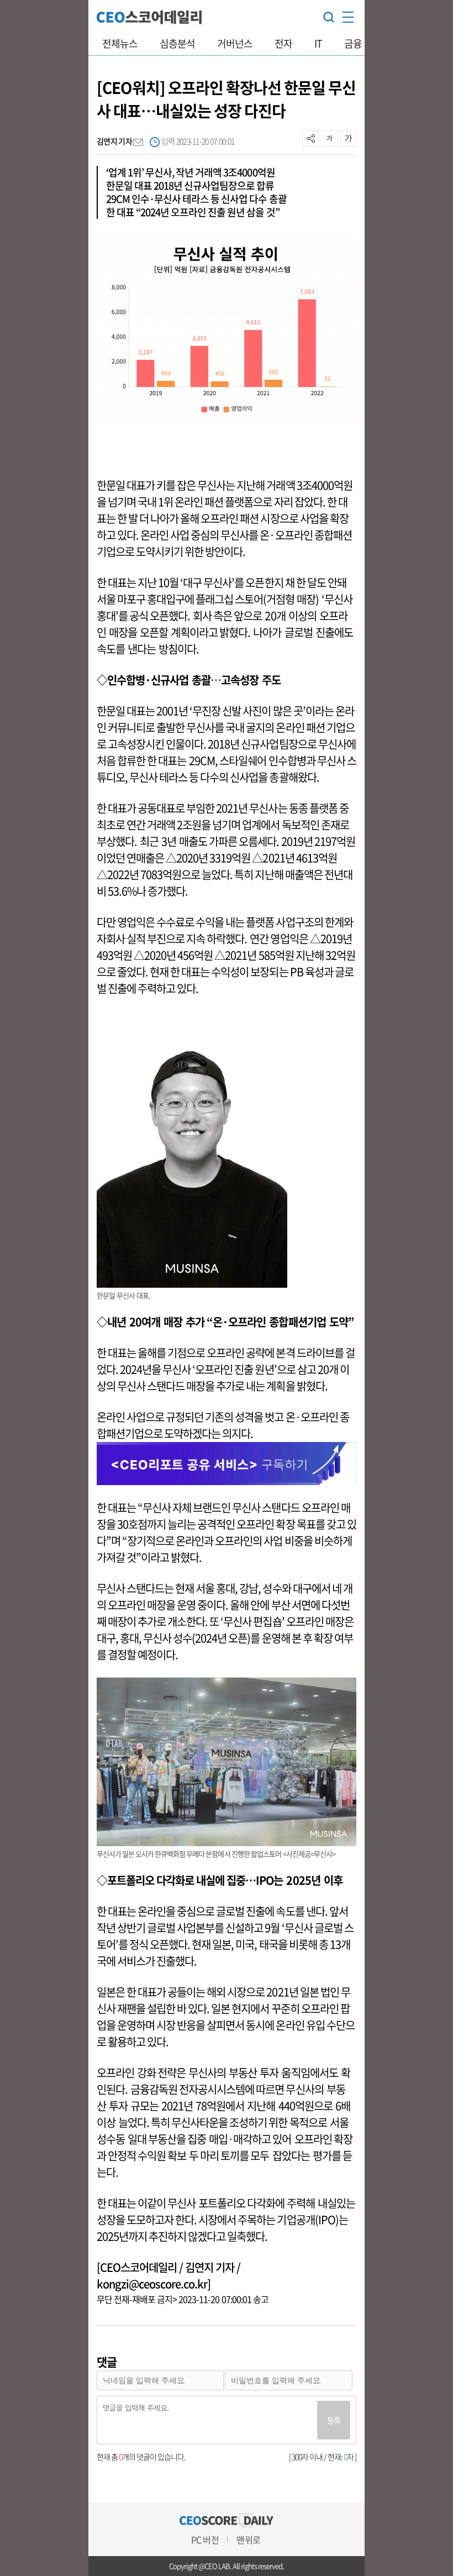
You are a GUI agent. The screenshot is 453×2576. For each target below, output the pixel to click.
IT (318, 43)
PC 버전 (205, 2540)
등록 (334, 2420)
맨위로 (248, 2540)
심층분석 (177, 43)
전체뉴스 (120, 43)
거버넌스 (235, 43)
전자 (283, 43)
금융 (353, 43)
